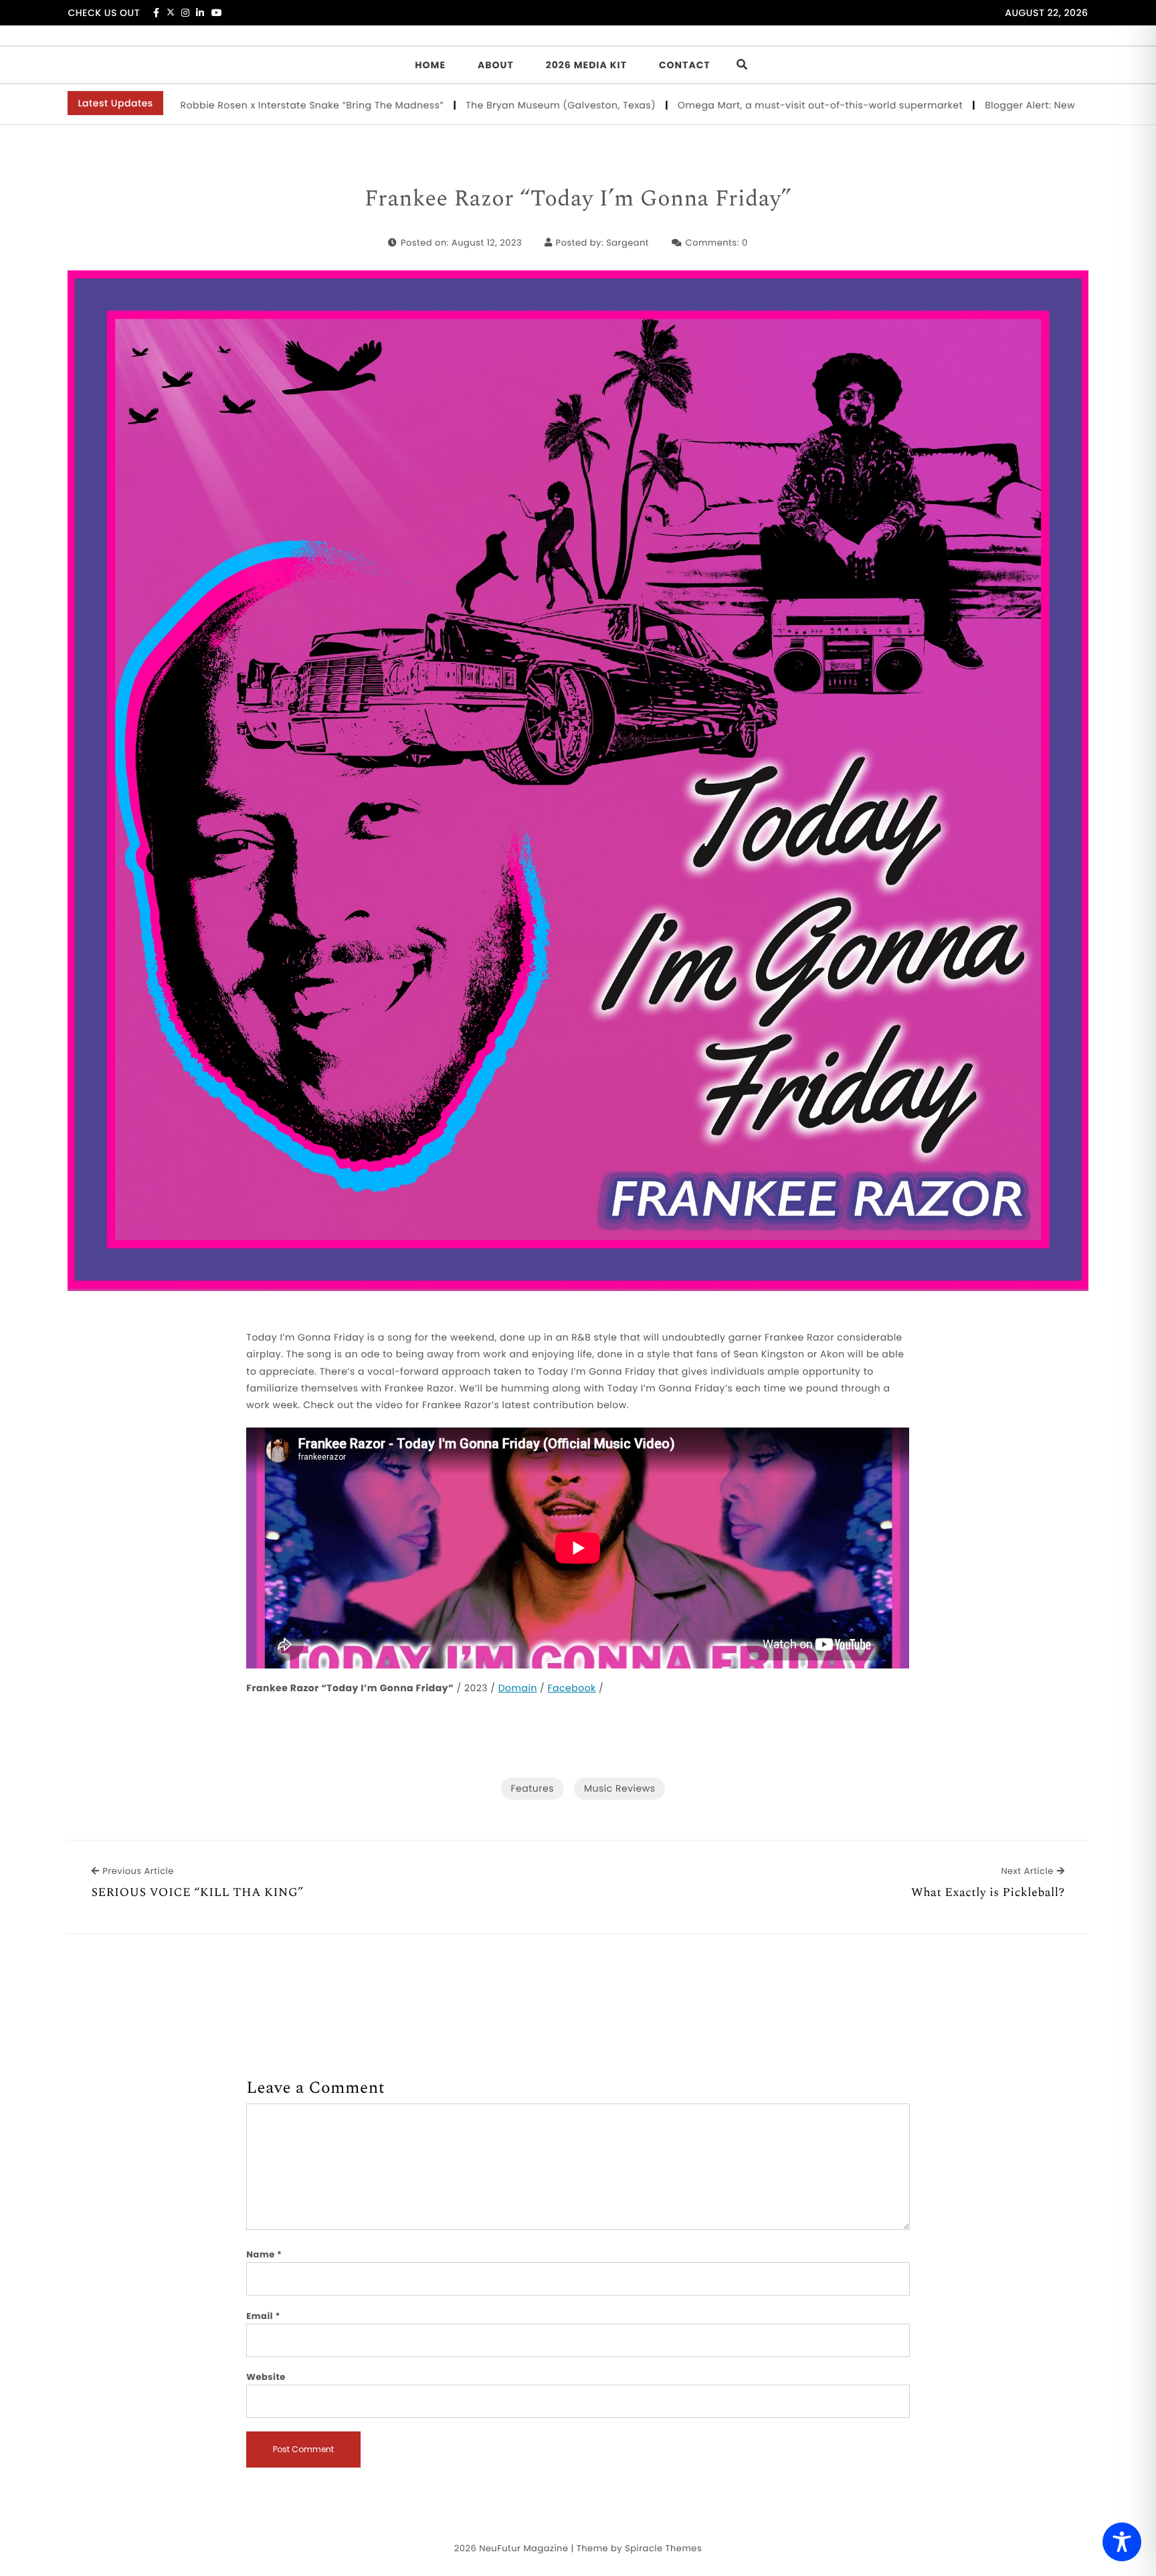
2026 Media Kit (586, 65)
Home (430, 65)
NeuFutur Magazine (523, 2548)
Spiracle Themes (663, 2548)
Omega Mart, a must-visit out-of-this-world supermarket (730, 105)
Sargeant (628, 243)
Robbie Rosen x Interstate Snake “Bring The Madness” (221, 105)
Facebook (572, 1688)
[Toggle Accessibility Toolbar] (1122, 2542)
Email (263, 2316)
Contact (685, 65)
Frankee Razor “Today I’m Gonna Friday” (578, 199)
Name (264, 2254)
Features (533, 1788)
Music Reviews (619, 1788)
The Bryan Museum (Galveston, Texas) (471, 105)
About (496, 65)
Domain (518, 1688)
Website (266, 2377)
